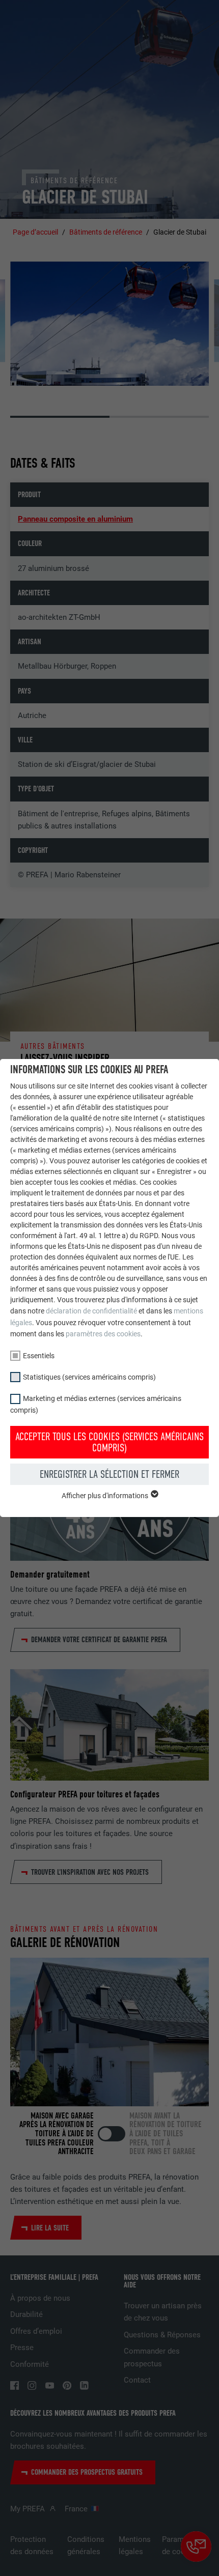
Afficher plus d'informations (106, 1496)
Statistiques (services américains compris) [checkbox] (89, 1377)
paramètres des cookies (103, 1334)
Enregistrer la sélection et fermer (109, 1474)
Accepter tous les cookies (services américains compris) (109, 1442)
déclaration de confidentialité (91, 1311)
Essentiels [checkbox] (39, 1356)
